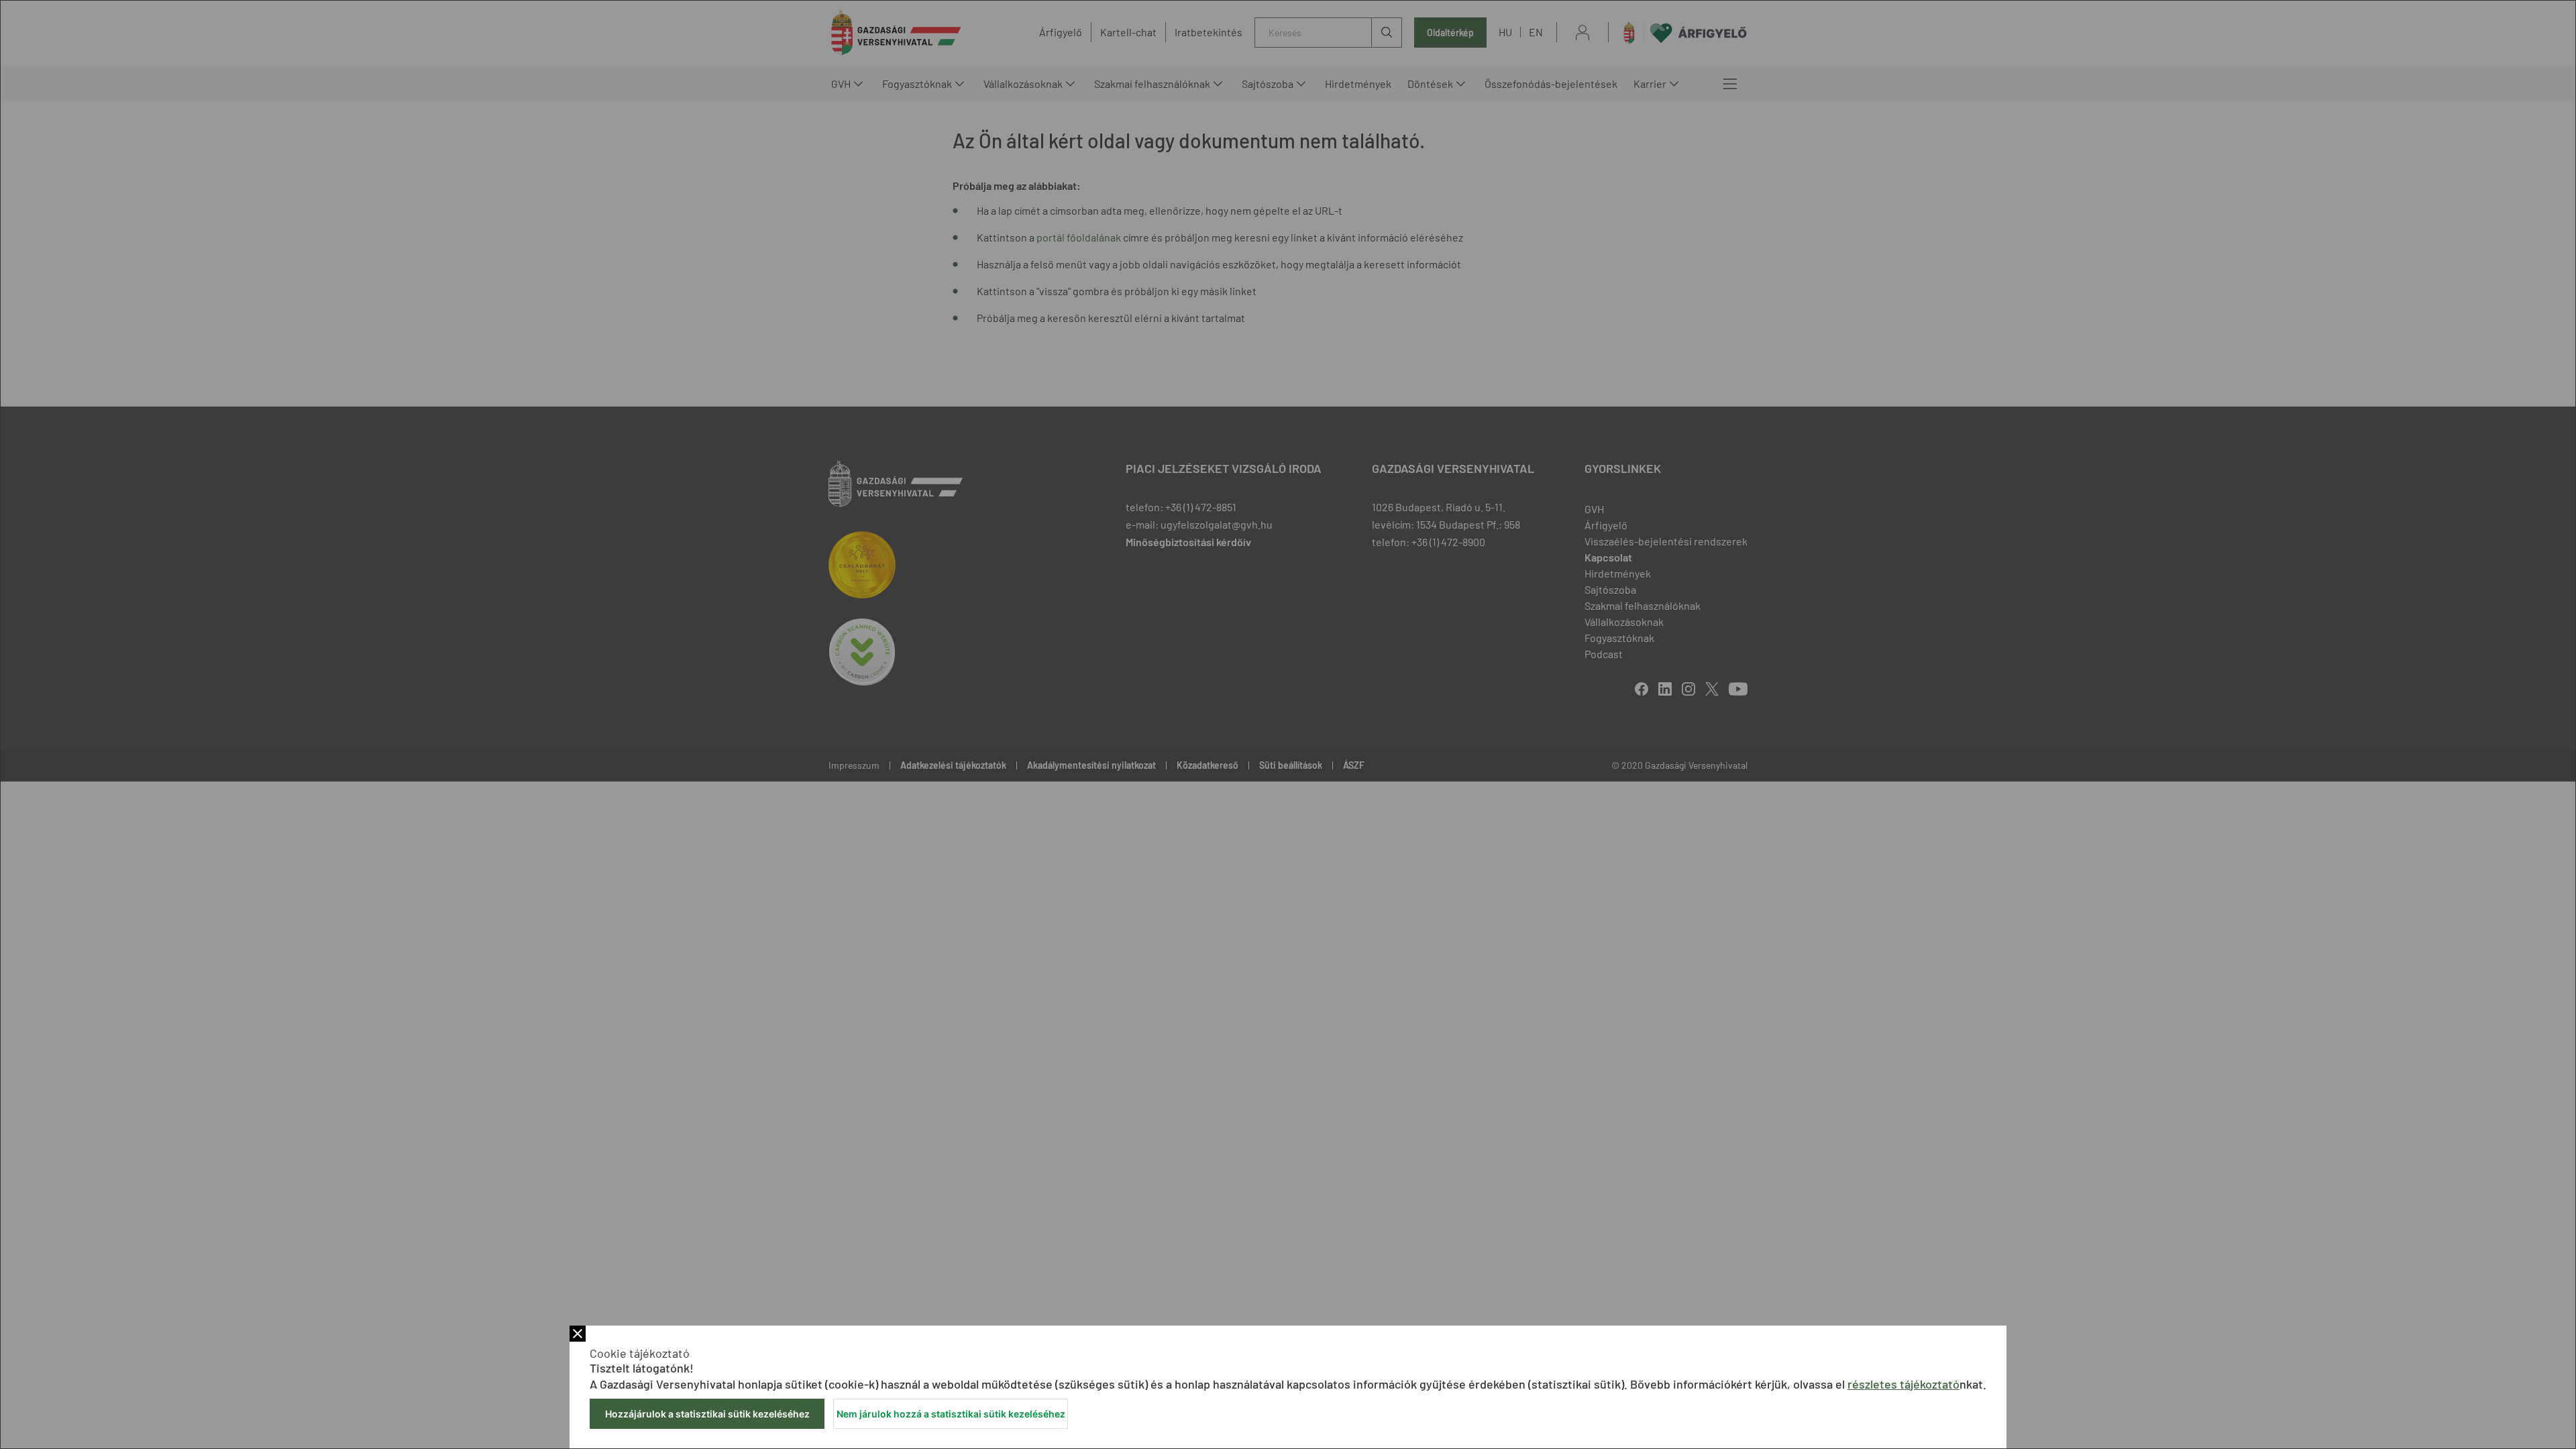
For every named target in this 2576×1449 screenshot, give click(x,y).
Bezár (578, 1334)
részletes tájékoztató (1903, 1384)
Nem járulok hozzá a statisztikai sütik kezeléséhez (951, 1414)
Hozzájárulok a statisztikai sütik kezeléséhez (707, 1414)
